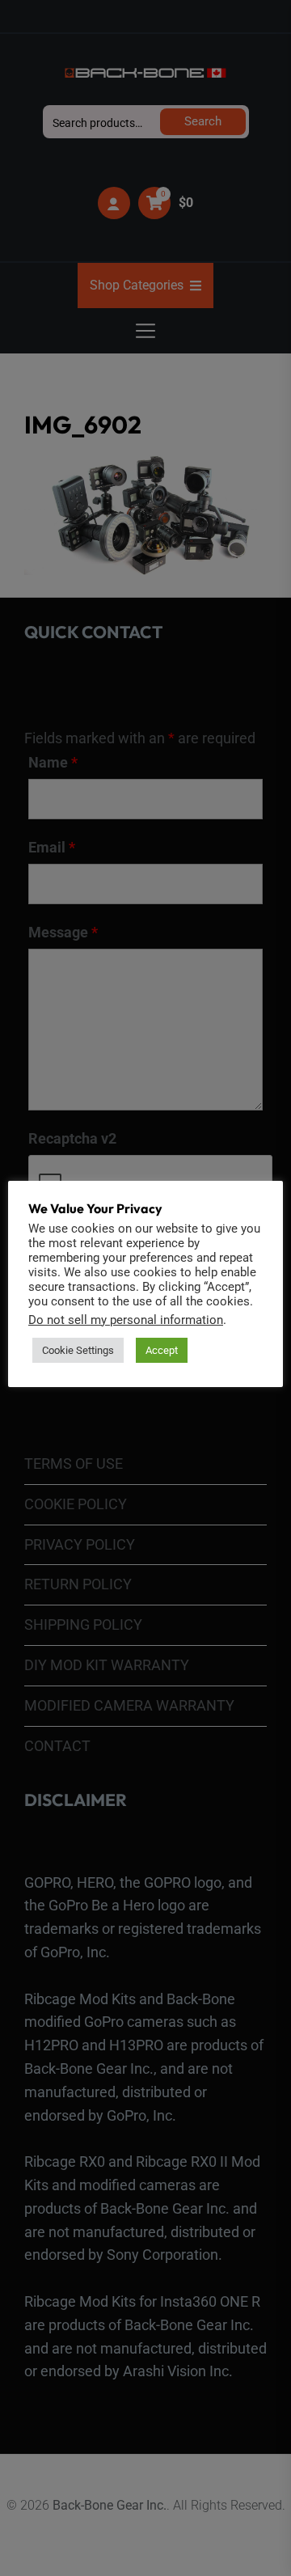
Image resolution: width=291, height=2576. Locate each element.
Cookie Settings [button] (78, 1350)
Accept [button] (162, 1350)
